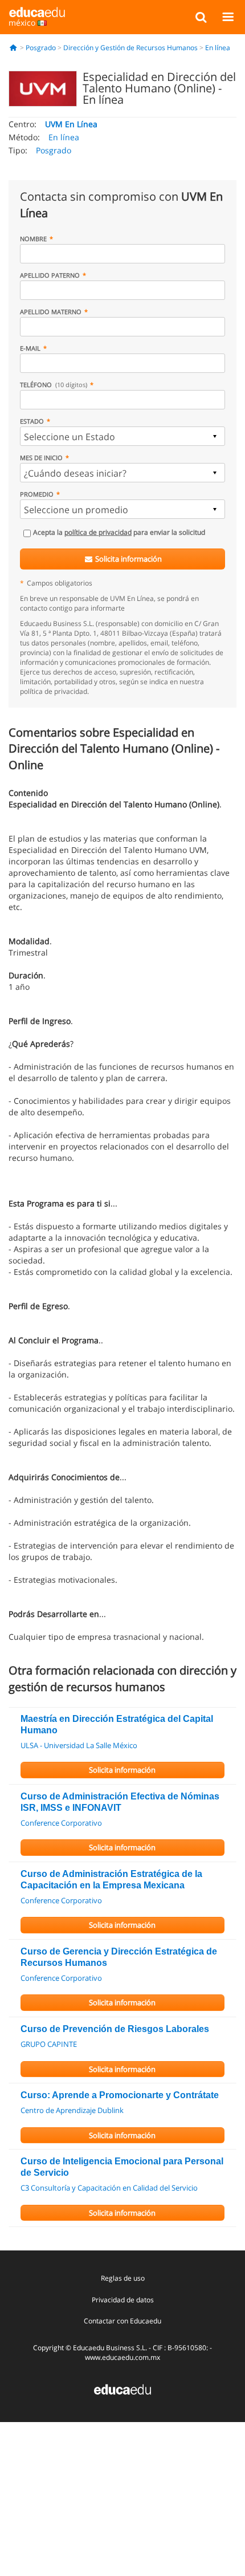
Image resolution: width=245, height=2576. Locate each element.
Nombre (33, 239)
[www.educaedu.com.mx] (122, 2389)
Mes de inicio (41, 458)
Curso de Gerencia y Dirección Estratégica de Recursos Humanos (119, 1957)
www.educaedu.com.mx (122, 2357)
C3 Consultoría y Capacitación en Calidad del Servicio (109, 2188)
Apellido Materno (51, 312)
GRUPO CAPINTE (49, 2044)
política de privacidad (98, 532)
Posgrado (41, 48)
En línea (218, 48)
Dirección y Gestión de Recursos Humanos (130, 48)
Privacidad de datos (123, 2300)
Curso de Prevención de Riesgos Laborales (115, 2029)
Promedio (37, 494)
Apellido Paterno (50, 275)
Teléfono (54, 385)
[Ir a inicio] (13, 48)
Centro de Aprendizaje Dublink (72, 2110)
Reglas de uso (123, 2278)
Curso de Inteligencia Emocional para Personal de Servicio (122, 2167)
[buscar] (201, 17)
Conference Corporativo (61, 1823)
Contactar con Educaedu (122, 2321)
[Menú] (228, 17)
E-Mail (30, 348)
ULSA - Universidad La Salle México (79, 1745)
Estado (32, 421)
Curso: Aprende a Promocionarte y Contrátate (120, 2095)
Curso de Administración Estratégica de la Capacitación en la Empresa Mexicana (111, 1880)
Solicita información (128, 559)
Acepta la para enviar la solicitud (119, 532)
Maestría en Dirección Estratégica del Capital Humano (117, 1724)
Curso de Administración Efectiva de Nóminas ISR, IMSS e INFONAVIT (120, 1802)
